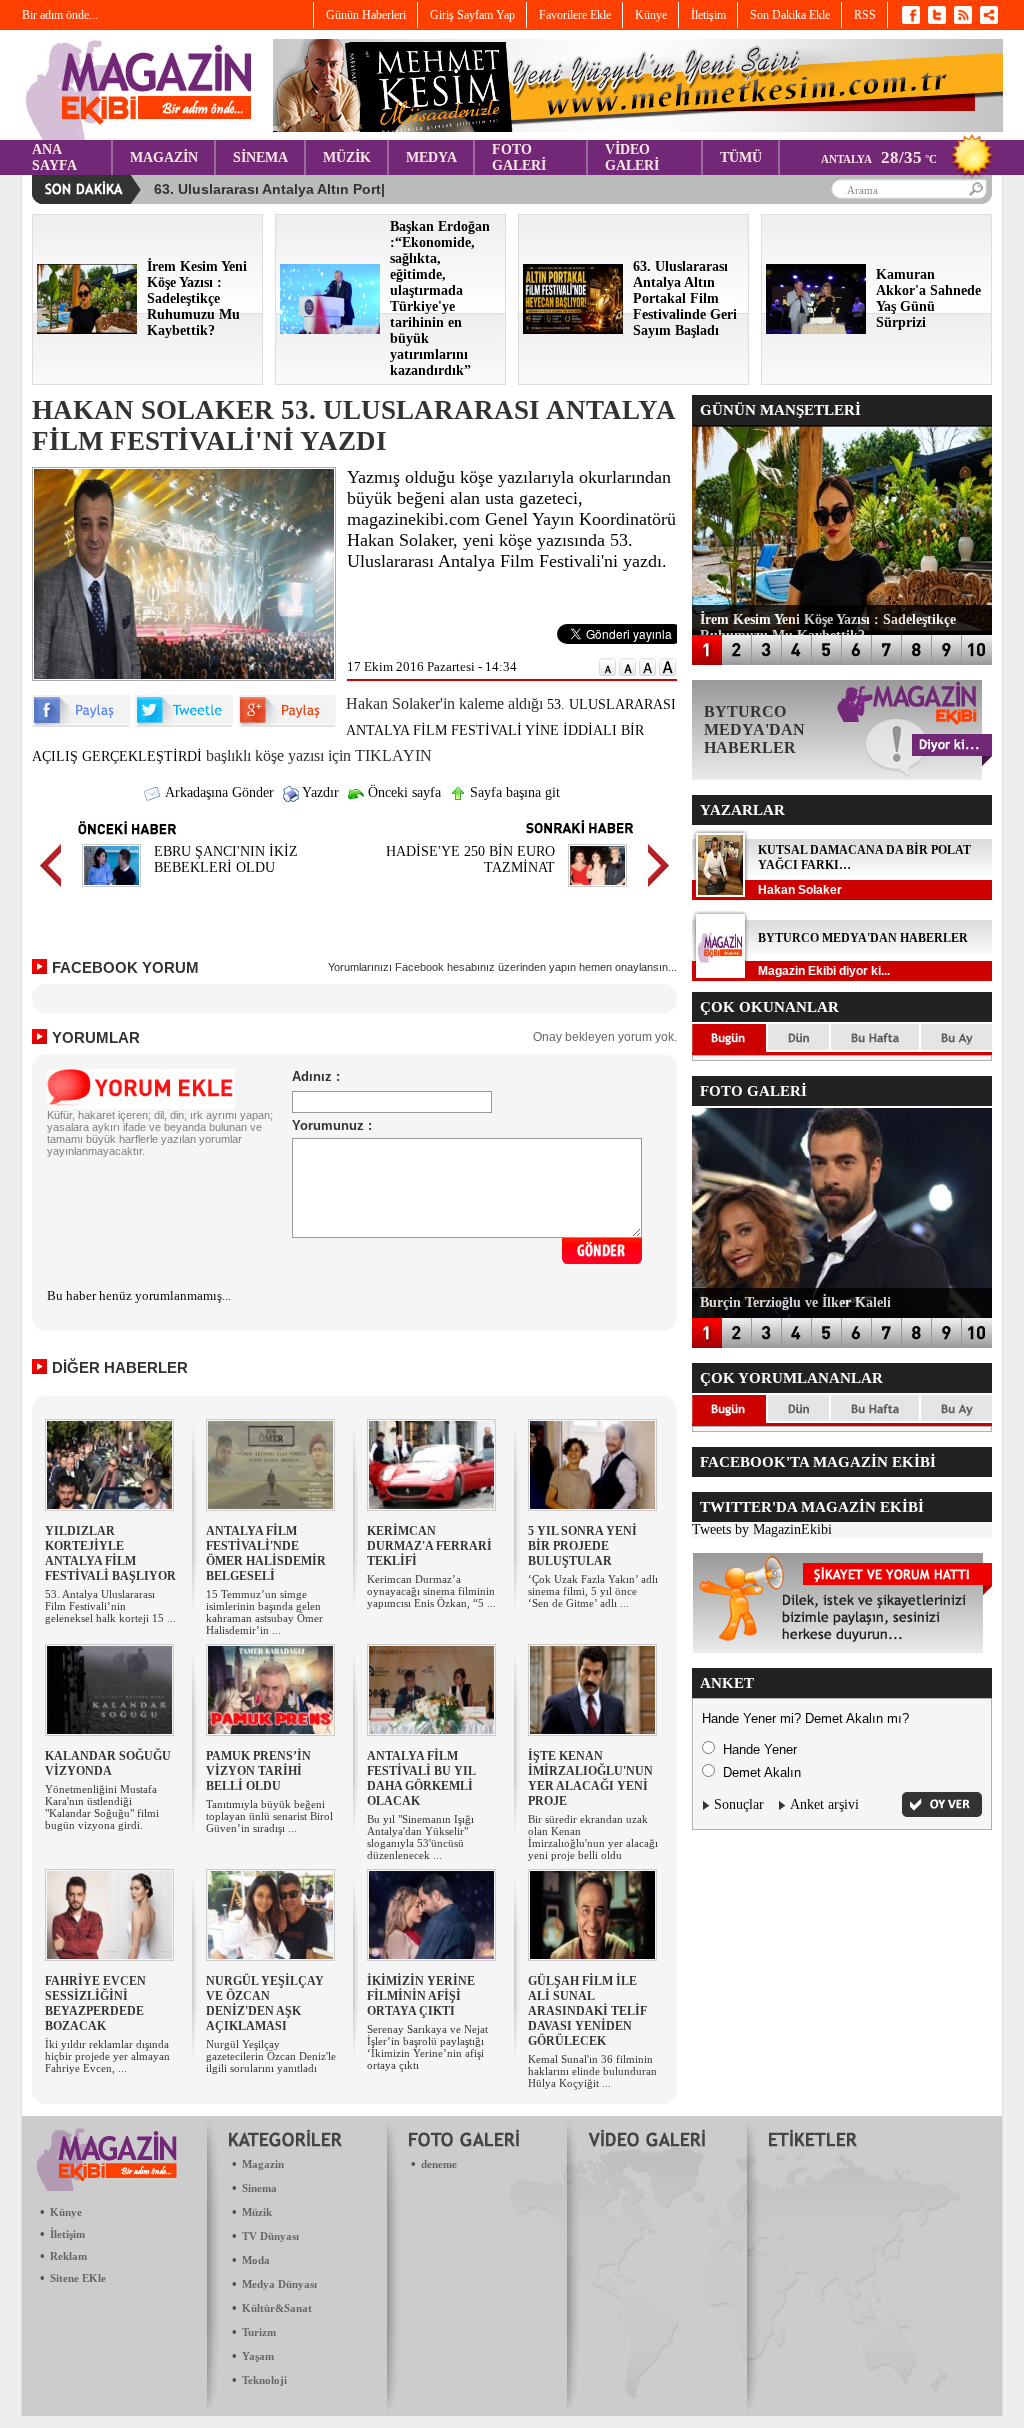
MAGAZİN (164, 157)
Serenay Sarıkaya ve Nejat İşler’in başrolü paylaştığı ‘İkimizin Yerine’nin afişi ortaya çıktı (427, 2047)
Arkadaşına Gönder (218, 792)
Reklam (68, 2256)
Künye (66, 2212)
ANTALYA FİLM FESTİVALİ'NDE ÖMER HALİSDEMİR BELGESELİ (266, 1553)
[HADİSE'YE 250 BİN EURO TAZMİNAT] (597, 889)
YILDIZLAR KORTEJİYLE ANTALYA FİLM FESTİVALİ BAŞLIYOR (110, 1553)
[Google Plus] (287, 722)
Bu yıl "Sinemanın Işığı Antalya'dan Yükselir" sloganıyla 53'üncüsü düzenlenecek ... (420, 1837)
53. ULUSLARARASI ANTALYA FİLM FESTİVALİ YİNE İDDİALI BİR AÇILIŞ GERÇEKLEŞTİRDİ (354, 730)
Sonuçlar (739, 1804)
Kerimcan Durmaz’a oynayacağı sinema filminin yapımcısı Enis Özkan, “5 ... (431, 1591)
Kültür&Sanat (277, 2308)
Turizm (259, 2332)
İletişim (67, 2234)
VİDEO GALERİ (632, 157)
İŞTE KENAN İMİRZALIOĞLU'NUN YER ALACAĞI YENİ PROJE (590, 1778)
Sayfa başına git (513, 792)
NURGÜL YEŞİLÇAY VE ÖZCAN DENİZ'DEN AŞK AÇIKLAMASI (265, 2003)
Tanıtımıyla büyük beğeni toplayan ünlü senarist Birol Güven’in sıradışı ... (269, 1816)
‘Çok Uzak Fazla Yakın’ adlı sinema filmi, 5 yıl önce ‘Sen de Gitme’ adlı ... (593, 1591)
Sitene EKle (78, 2278)
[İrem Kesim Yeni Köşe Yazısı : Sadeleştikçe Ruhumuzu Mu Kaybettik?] (87, 329)
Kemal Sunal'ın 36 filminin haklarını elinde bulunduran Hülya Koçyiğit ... (592, 2071)
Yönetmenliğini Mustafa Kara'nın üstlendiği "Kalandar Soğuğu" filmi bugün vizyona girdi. (102, 1807)
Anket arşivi (824, 1804)
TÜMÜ (741, 157)
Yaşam (258, 2356)
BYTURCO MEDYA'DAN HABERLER (863, 938)
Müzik (257, 2212)
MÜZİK (347, 157)
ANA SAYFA (54, 157)
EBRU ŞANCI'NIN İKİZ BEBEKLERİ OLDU (226, 859)
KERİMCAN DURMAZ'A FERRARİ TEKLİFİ (429, 1546)
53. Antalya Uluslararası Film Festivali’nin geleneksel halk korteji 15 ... (110, 1606)
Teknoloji (264, 2380)
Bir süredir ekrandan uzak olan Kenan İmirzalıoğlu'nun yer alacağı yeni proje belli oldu (593, 1837)
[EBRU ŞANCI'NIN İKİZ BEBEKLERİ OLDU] (111, 889)
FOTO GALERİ (519, 157)
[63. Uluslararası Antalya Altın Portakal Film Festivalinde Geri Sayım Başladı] (573, 329)
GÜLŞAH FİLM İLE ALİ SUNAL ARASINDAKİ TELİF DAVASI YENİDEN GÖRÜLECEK (587, 2011)
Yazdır (319, 792)
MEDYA (431, 157)
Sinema (259, 2188)
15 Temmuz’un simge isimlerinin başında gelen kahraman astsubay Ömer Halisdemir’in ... (264, 1612)
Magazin (263, 2164)
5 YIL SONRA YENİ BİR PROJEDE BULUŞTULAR (582, 1546)
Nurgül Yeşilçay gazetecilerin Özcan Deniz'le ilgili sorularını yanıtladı (271, 2056)
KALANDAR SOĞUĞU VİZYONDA (108, 1763)
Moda (256, 2260)
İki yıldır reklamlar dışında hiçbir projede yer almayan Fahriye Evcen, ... (107, 2056)
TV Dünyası (270, 2236)
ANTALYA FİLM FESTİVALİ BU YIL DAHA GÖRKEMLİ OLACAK (421, 1778)
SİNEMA (260, 157)
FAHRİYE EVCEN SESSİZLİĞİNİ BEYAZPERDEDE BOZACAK (95, 2003)
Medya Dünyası (279, 2284)
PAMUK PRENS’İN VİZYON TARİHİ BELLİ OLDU (258, 1771)
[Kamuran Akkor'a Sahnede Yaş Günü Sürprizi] (816, 329)
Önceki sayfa (402, 792)
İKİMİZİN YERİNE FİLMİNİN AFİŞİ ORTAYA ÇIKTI (421, 1996)
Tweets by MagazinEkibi (762, 1529)
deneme (439, 2164)
